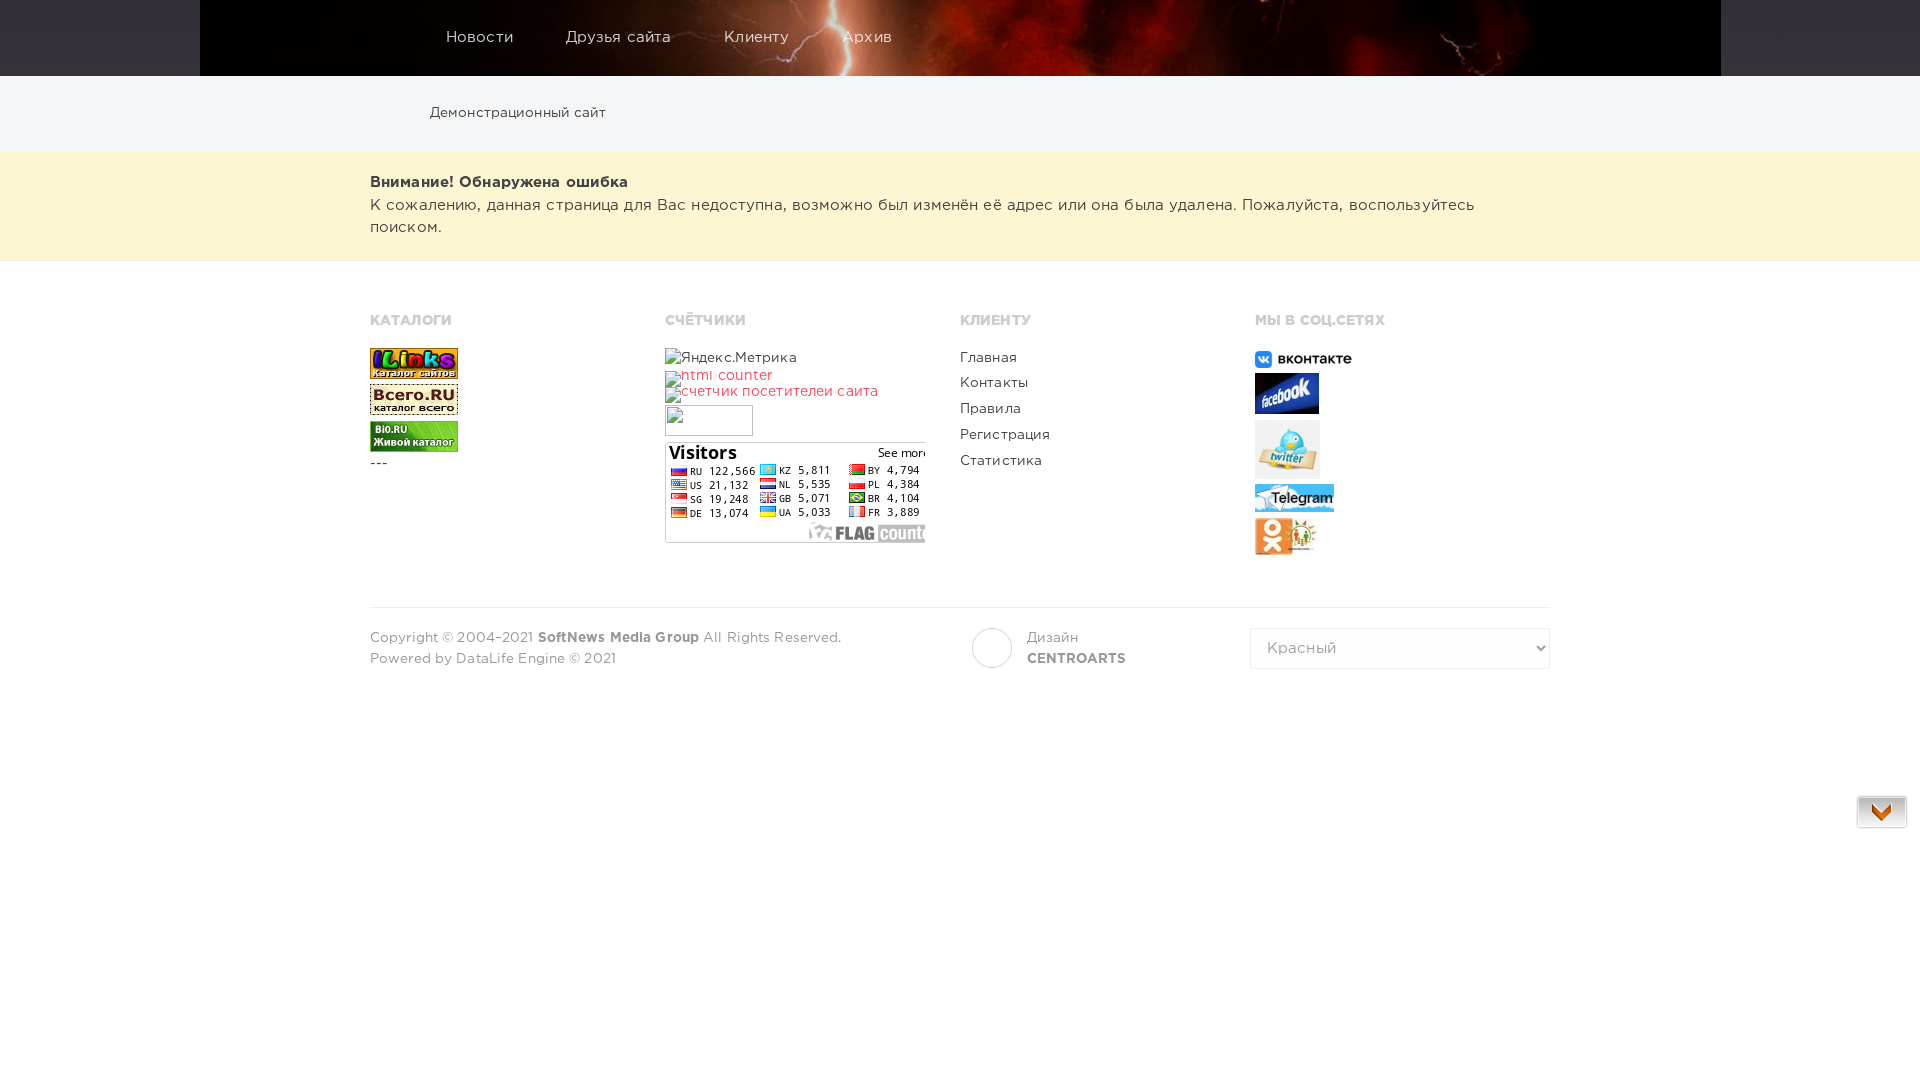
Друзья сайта (618, 37)
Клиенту (756, 37)
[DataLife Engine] (391, 38)
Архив (867, 37)
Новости (479, 37)
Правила (990, 409)
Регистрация (1005, 435)
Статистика (1001, 461)
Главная (988, 358)
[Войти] (1522, 38)
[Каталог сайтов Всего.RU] (500, 399)
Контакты (994, 383)
